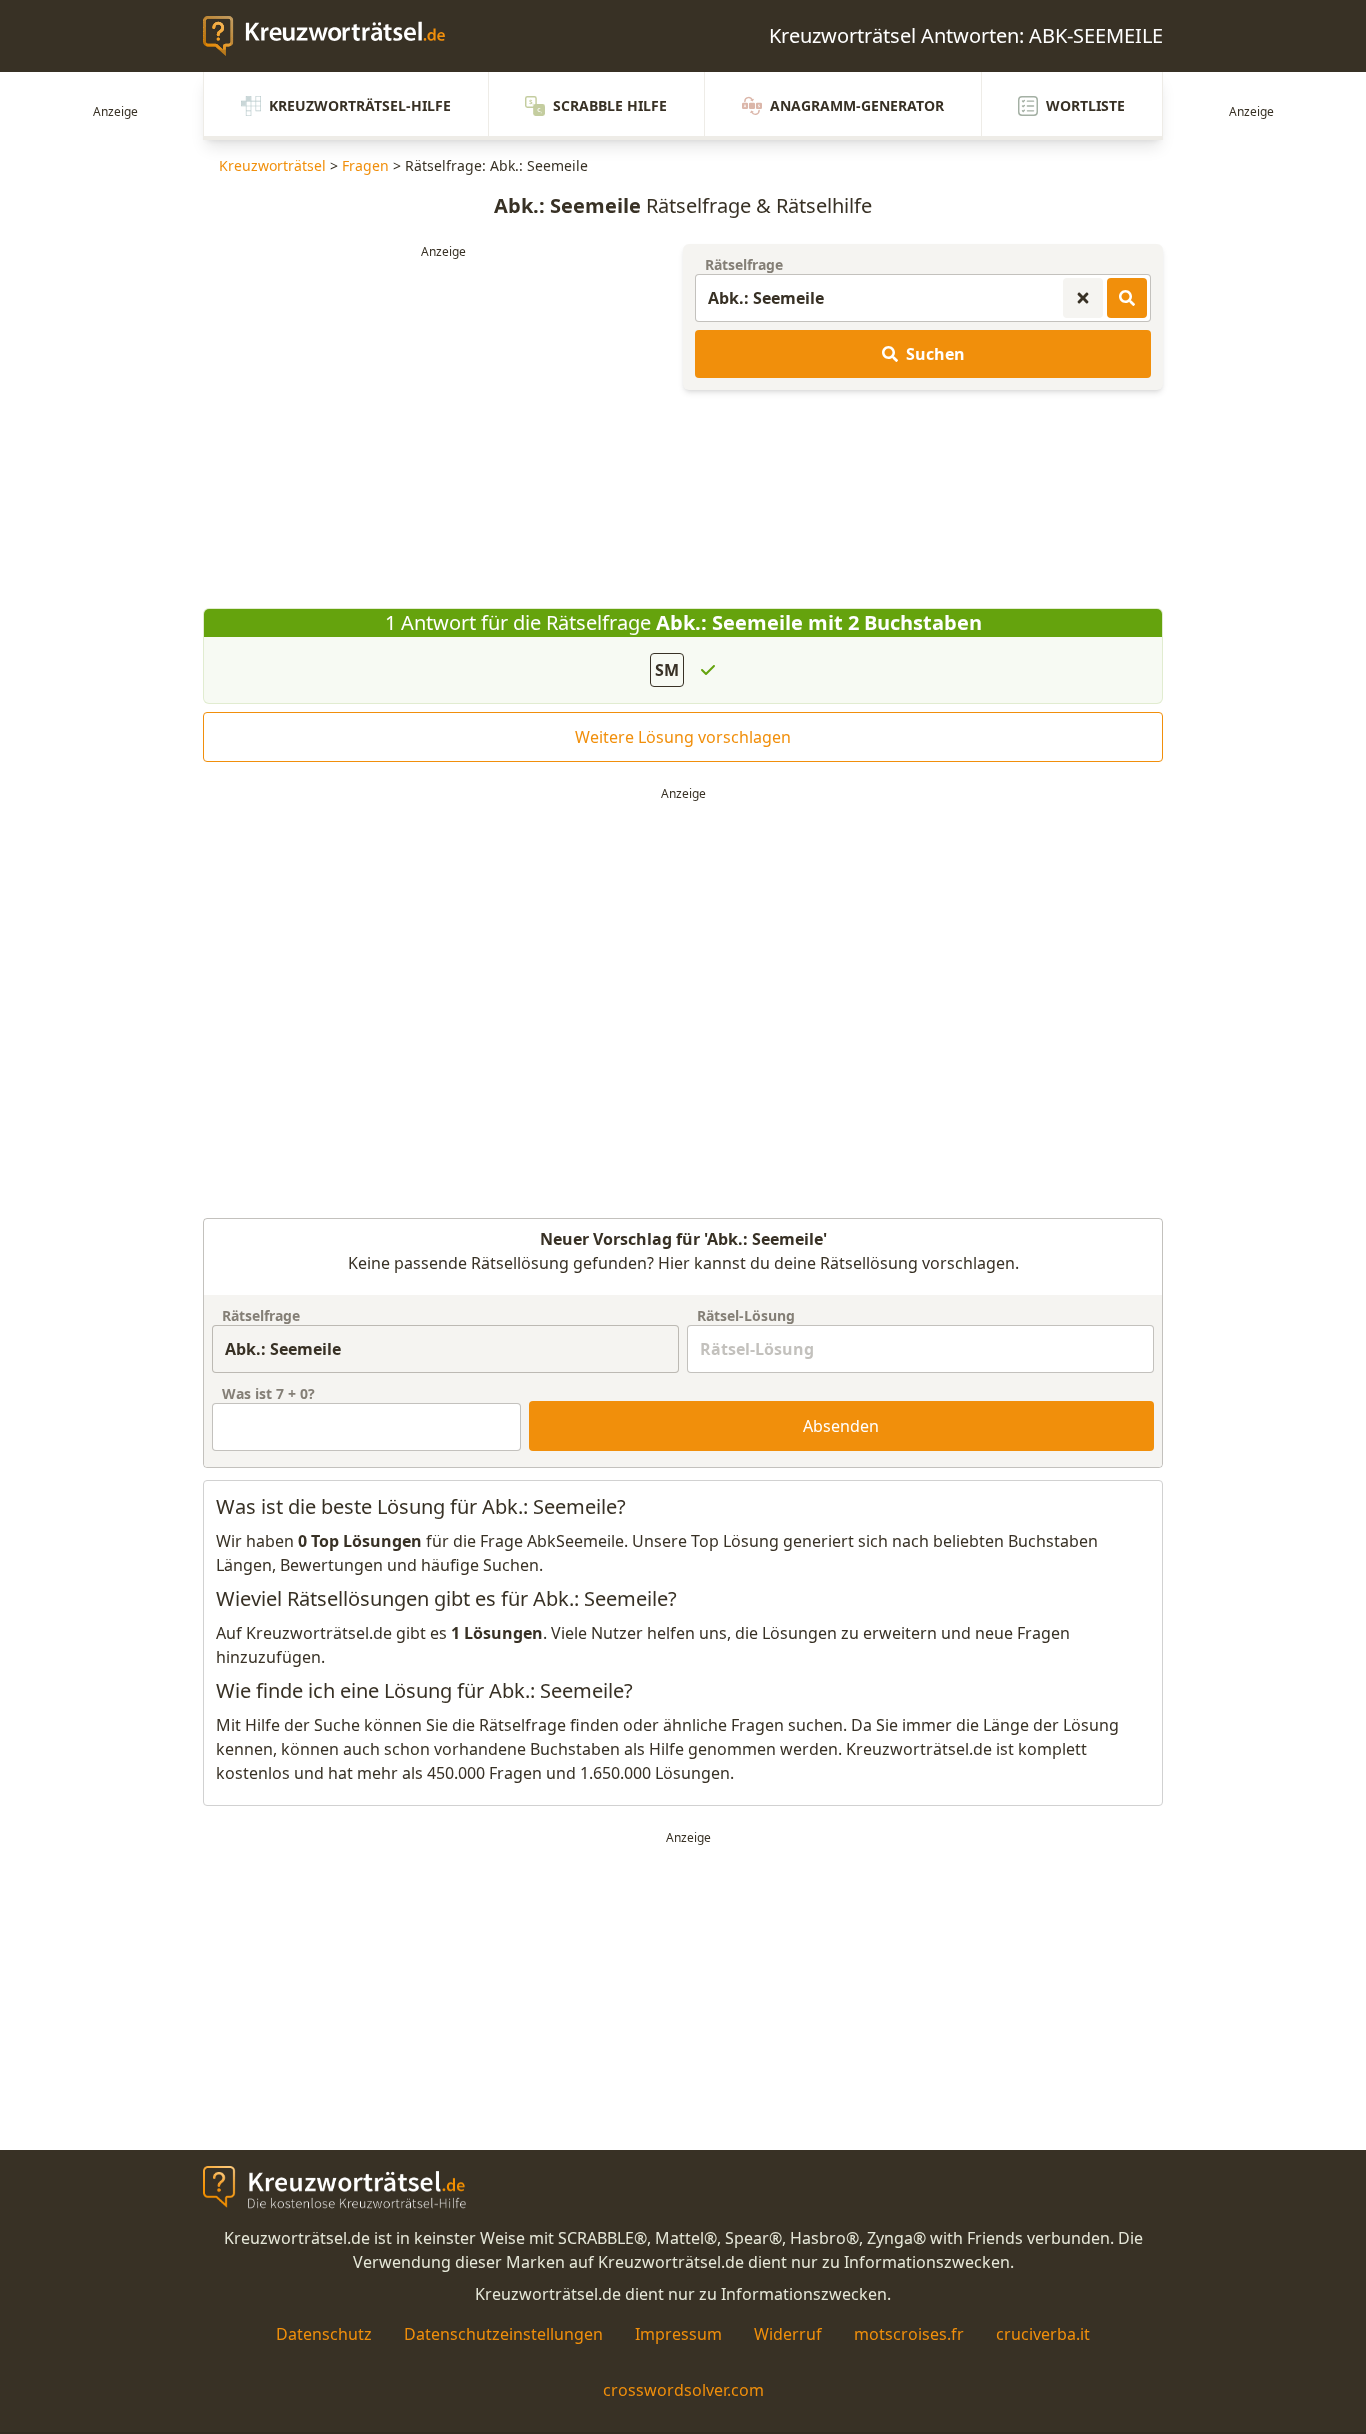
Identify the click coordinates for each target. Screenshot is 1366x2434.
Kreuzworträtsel (272, 165)
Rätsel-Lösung (746, 1315)
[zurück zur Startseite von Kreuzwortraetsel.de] (334, 36)
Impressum (678, 2334)
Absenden (841, 1426)
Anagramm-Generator (857, 105)
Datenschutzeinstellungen (503, 2334)
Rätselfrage (744, 264)
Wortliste (1085, 105)
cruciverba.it (1043, 2334)
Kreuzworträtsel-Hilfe (360, 105)
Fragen (365, 165)
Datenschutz (324, 2334)
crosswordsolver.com (683, 2390)
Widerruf (788, 2334)
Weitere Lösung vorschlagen (683, 737)
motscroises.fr (909, 2334)
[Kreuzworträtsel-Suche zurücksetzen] (1083, 298)
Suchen (935, 354)
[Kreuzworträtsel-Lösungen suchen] (1127, 298)
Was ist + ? (268, 1393)
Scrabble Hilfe (610, 105)
